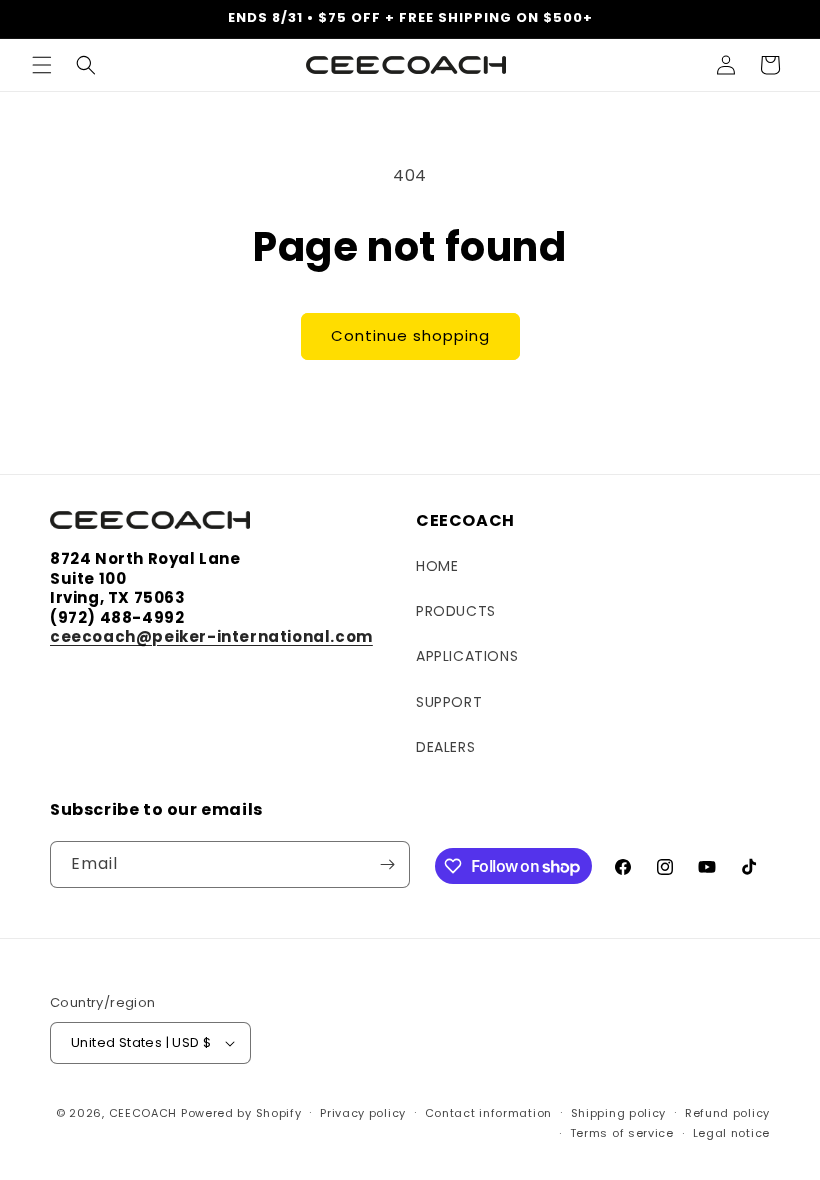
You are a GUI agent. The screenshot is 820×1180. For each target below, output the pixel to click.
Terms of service (622, 1133)
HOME (437, 566)
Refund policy (727, 1113)
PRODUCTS (456, 611)
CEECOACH (143, 1113)
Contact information (488, 1113)
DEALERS (445, 747)
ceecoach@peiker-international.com (211, 636)
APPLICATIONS (467, 656)
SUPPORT (449, 702)
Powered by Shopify (241, 1113)
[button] (42, 65)
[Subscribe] (387, 864)
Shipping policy (619, 1113)
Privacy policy (363, 1113)
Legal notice (731, 1133)
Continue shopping (410, 335)
